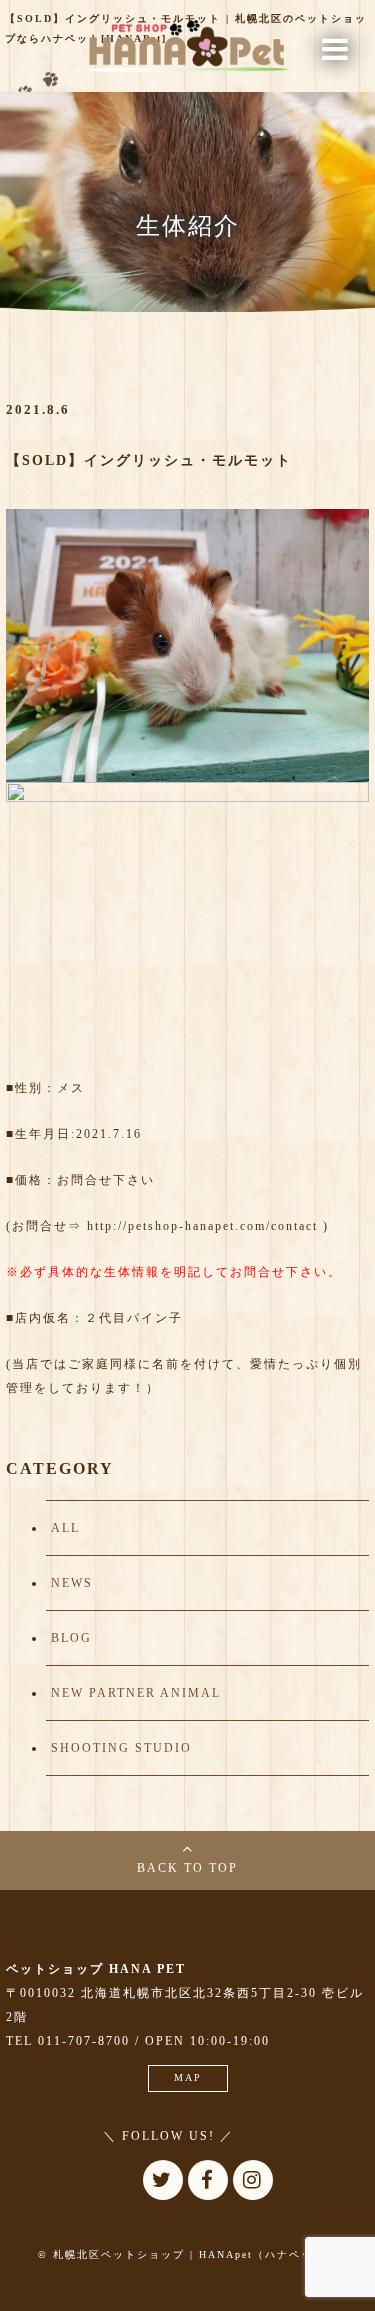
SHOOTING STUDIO (121, 1748)
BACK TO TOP (187, 1868)
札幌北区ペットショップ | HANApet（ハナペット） (195, 2254)
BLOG (71, 1638)
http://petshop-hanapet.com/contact (202, 1226)
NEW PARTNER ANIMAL (136, 1693)
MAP (188, 2077)
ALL (65, 1528)
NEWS (72, 1583)
